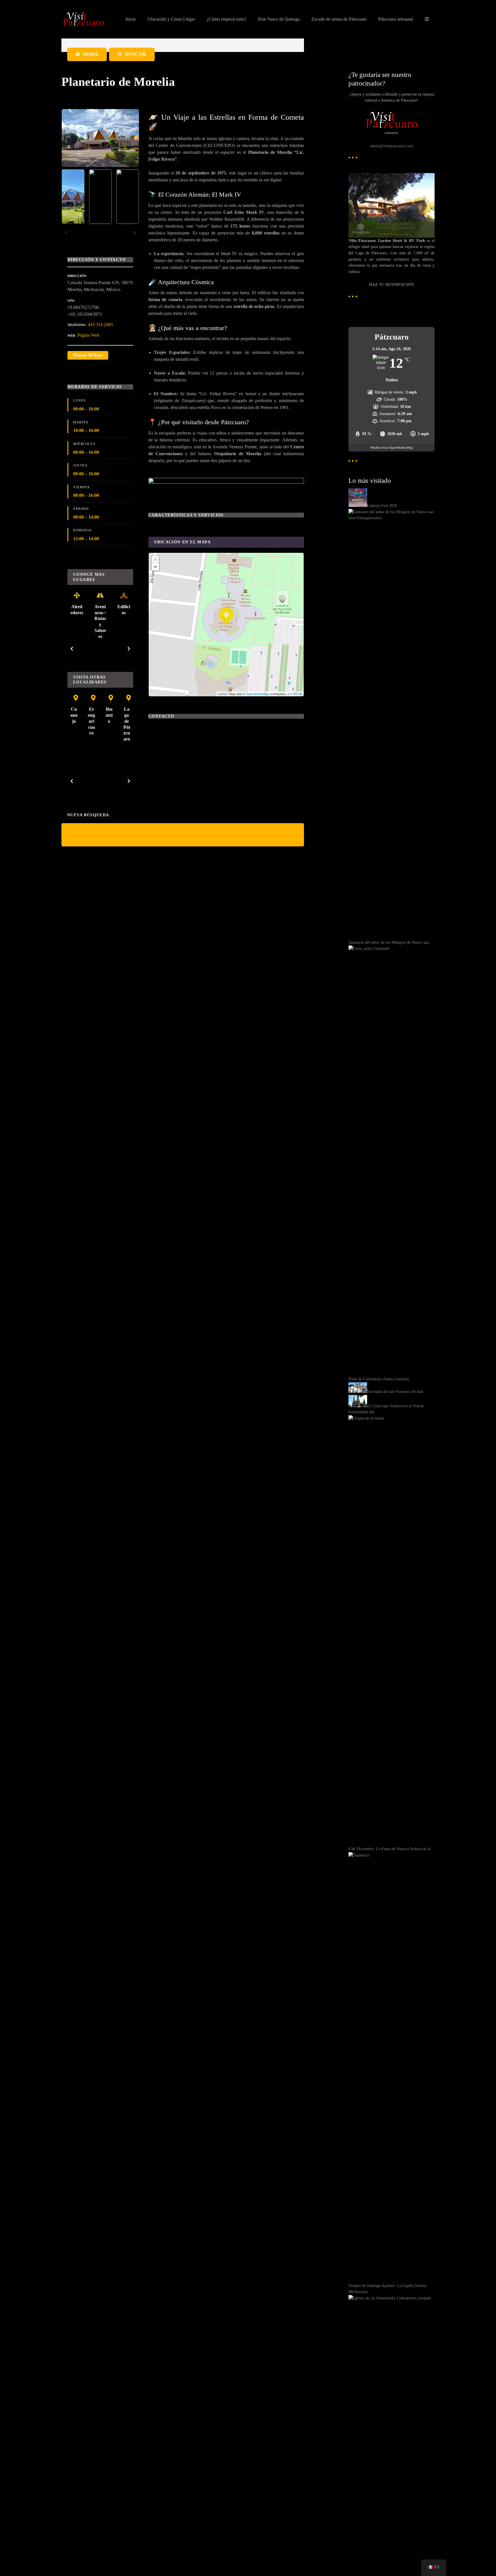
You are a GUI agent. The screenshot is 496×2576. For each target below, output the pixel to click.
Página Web (88, 335)
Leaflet (222, 694)
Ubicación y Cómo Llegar (171, 19)
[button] (66, 233)
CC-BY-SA (295, 694)
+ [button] (155, 559)
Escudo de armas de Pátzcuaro (339, 19)
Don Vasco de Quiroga (279, 19)
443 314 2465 (100, 324)
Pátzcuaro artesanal (396, 19)
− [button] (155, 567)
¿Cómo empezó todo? (226, 19)
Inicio (131, 19)
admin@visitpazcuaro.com (392, 146)
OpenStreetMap (257, 694)
